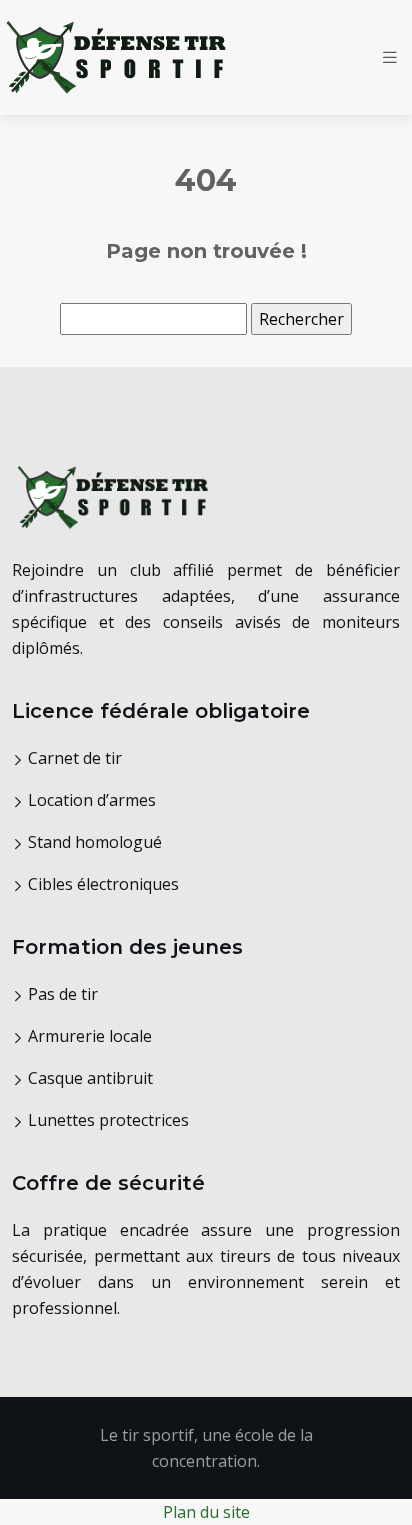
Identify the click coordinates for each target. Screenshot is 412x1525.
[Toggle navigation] (390, 57)
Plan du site (206, 1512)
